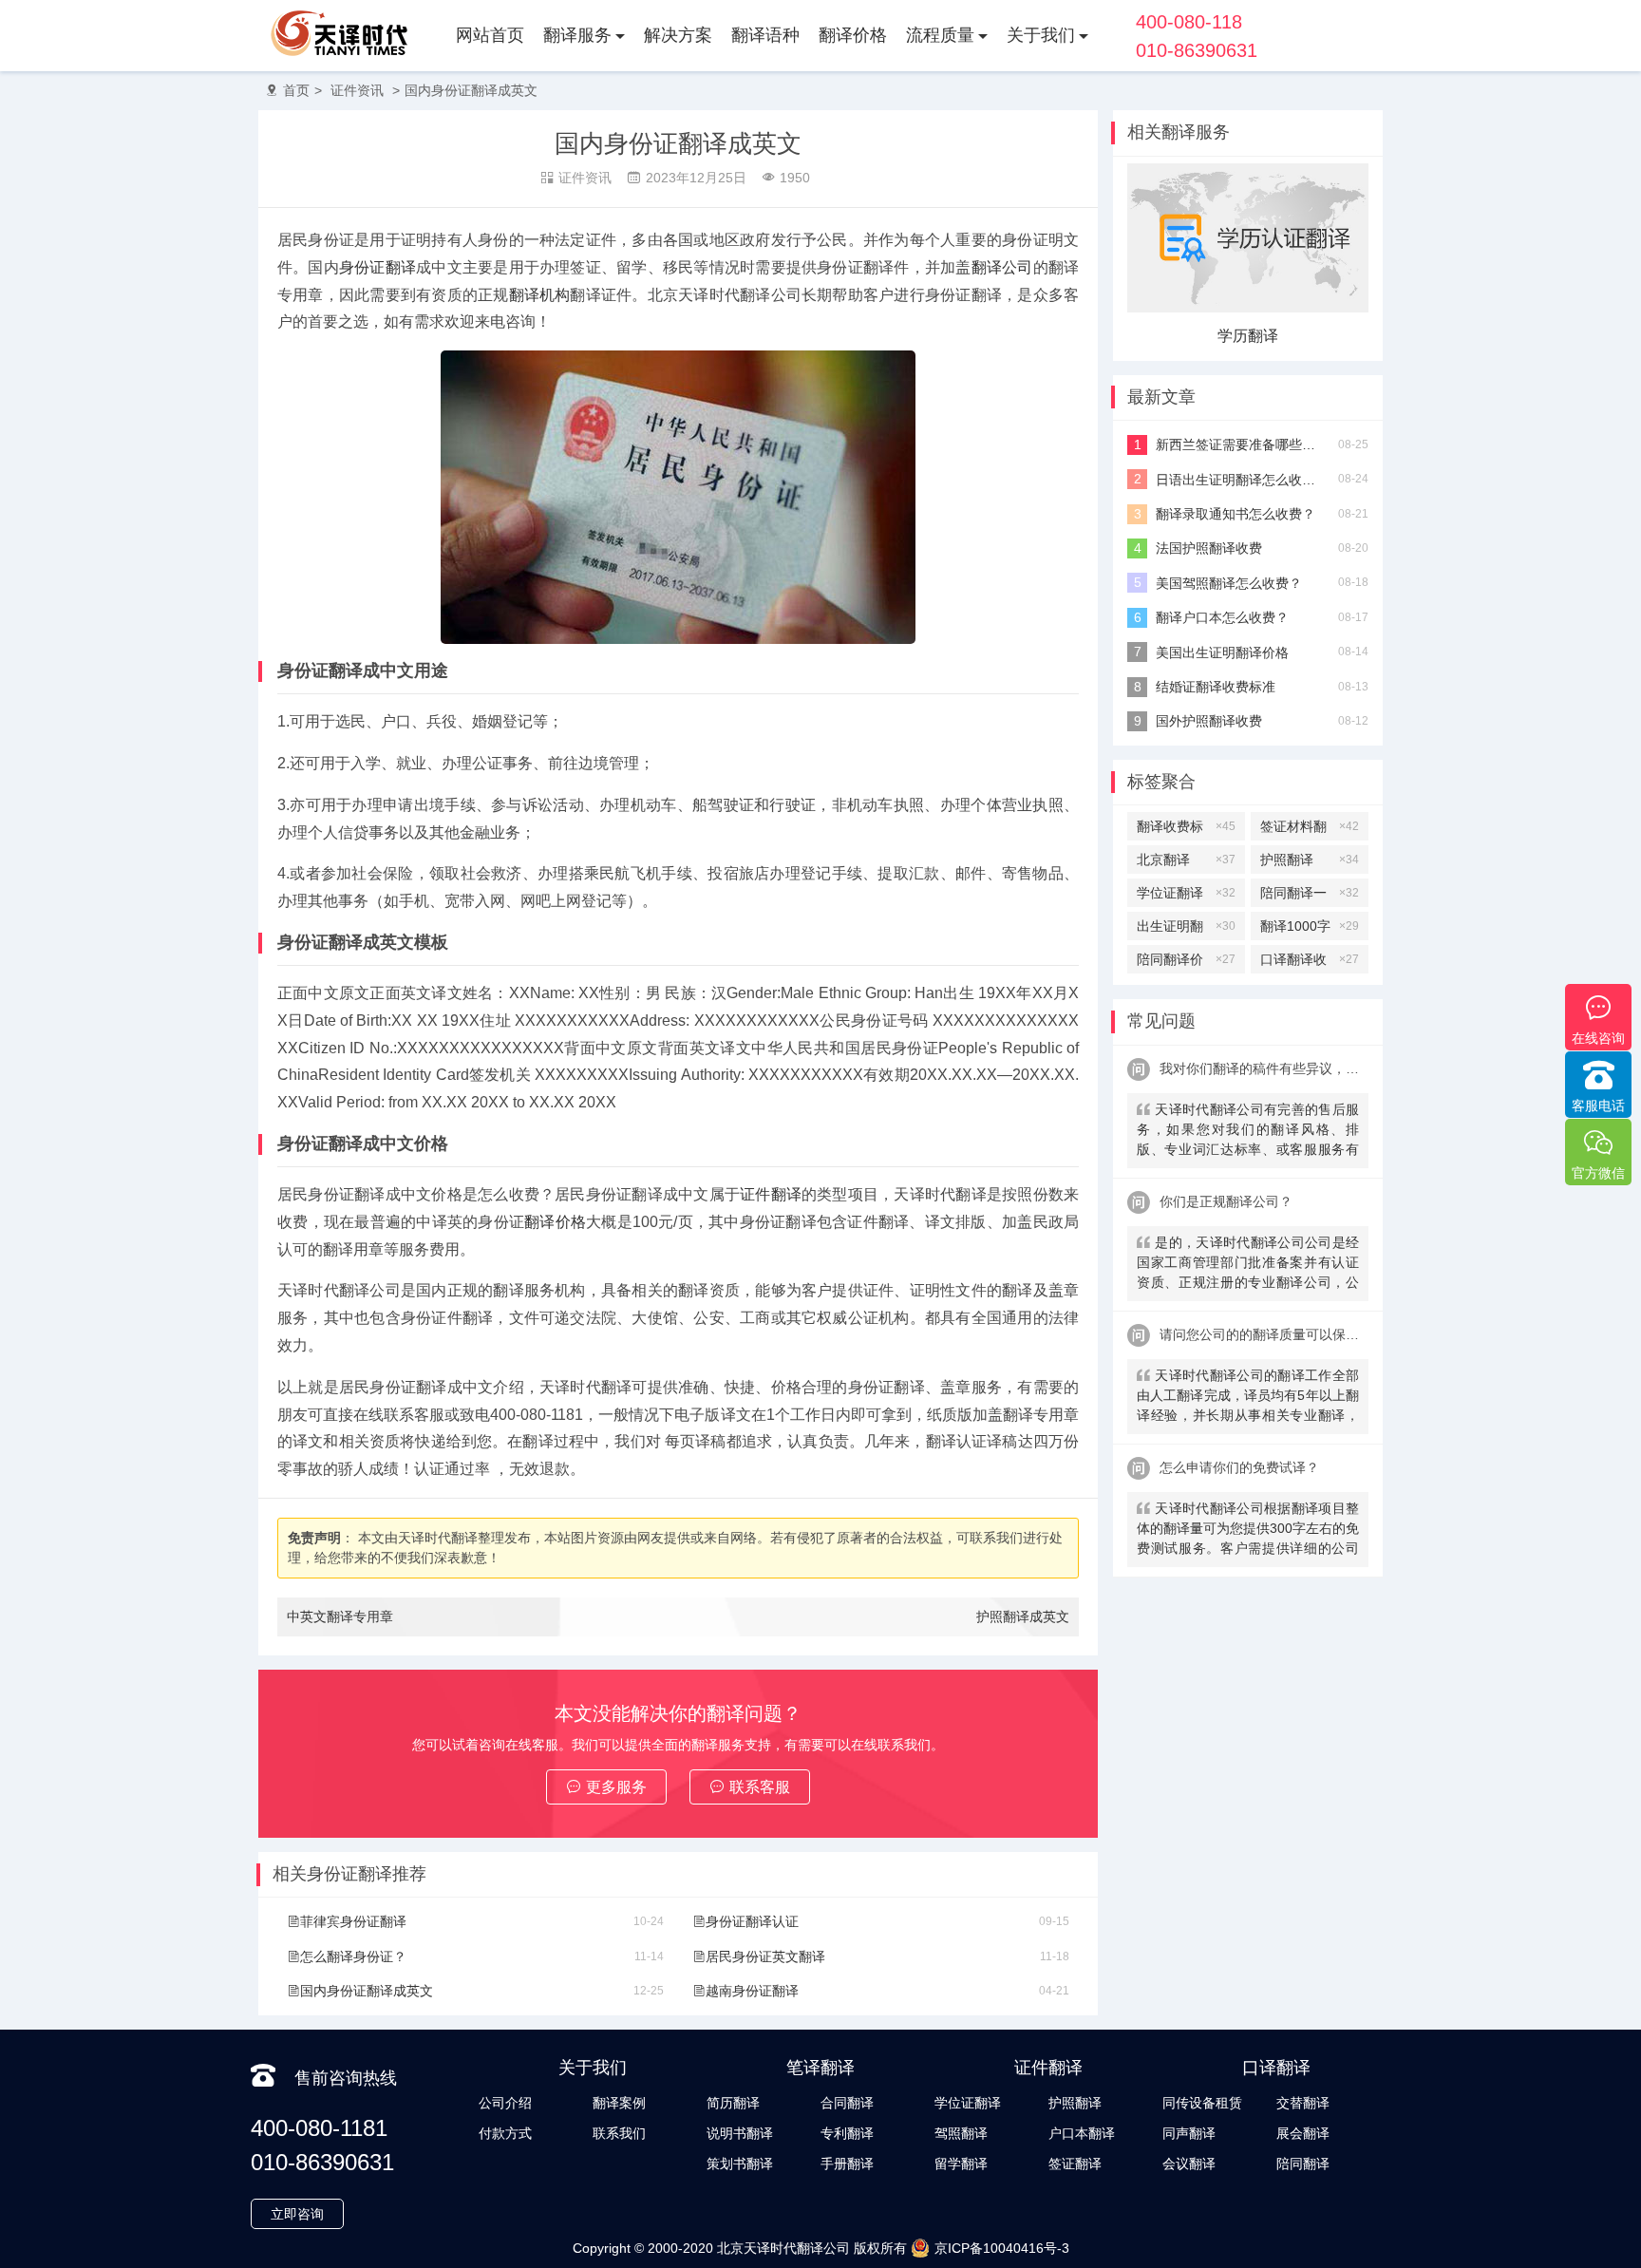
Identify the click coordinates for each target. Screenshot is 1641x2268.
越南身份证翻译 (752, 1991)
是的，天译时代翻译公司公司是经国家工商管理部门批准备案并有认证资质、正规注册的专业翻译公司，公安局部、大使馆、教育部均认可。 (1248, 1265)
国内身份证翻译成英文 (471, 90)
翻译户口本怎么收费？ (1222, 617)
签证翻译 (1075, 2164)
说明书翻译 (740, 2133)
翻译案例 (619, 2103)
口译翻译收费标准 (1310, 963)
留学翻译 (961, 2164)
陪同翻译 (1303, 2164)
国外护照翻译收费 (1209, 721)
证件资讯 (357, 90)
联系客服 (760, 1787)
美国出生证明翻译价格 (1222, 652)
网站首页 (490, 35)
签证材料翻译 (1310, 830)
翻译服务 (577, 35)
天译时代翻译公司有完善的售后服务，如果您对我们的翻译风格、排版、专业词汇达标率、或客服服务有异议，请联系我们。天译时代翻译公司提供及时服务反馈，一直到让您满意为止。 (1248, 1132)
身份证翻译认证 (752, 1921)
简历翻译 (733, 2103)
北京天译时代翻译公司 (783, 2248)
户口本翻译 (1082, 2133)
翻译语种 (765, 35)
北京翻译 (1186, 860)
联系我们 (619, 2133)
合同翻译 (847, 2103)
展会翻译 (1303, 2133)
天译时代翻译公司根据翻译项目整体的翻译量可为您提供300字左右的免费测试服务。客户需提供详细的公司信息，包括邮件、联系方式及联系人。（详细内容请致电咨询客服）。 (1248, 1531)
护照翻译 (1310, 860)
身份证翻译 (377, 267)
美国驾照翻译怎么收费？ (1229, 583)
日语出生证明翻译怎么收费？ (1240, 480)
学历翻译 (1248, 336)
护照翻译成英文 (1023, 1616)
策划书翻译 (740, 2164)
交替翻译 (1303, 2103)
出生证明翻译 (1186, 929)
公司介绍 (505, 2103)
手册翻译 (847, 2164)
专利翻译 (847, 2133)
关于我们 (1041, 35)
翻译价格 (853, 35)
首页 (296, 90)
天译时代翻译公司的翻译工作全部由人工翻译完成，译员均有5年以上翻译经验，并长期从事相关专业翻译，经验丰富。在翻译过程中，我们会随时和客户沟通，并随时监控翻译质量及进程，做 (1248, 1398)
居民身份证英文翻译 (765, 1956)
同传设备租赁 (1202, 2103)
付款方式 (505, 2133)
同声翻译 (1189, 2133)
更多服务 (616, 1787)
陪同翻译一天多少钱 (1310, 896)
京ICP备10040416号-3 (1002, 2248)
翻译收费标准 (1186, 830)
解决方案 (678, 35)
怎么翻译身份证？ (353, 1956)
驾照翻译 (961, 2133)
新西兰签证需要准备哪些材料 (1240, 444)
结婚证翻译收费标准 (1216, 687)
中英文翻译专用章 (340, 1616)
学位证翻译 (1186, 893)
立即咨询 (297, 2214)
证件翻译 (771, 1194)
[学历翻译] (1248, 308)
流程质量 (940, 35)
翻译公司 (1002, 267)
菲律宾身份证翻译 (353, 1921)
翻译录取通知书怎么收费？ (1235, 514)
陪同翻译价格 (1186, 963)
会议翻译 (1189, 2164)
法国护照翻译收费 (1209, 548)
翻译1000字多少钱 (1310, 929)
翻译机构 (540, 295)
